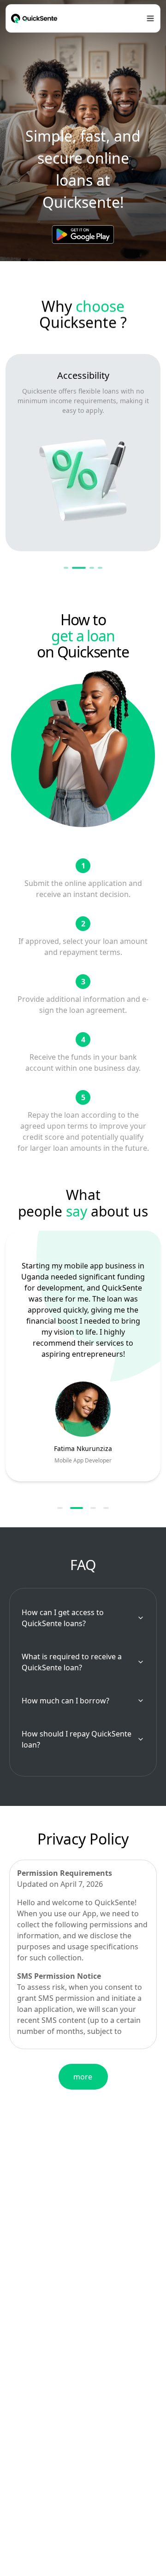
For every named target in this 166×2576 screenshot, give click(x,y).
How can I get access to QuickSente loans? (63, 1618)
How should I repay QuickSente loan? (77, 1739)
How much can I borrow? (65, 1701)
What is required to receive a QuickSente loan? (72, 1662)
